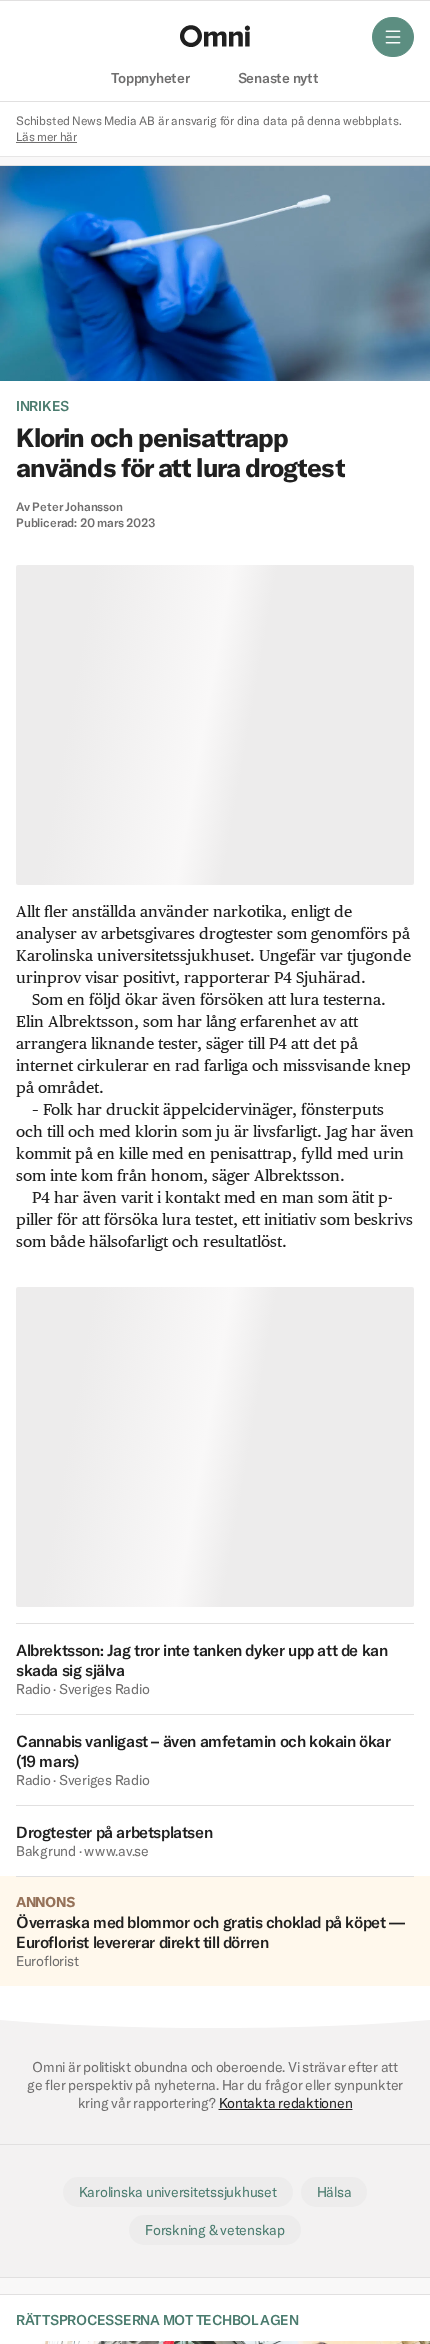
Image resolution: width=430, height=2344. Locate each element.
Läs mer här (46, 136)
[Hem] (215, 36)
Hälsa (334, 2192)
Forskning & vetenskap (215, 2230)
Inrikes (42, 406)
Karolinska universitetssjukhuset (178, 2192)
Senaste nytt (278, 79)
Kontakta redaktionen (286, 2103)
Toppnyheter (150, 79)
